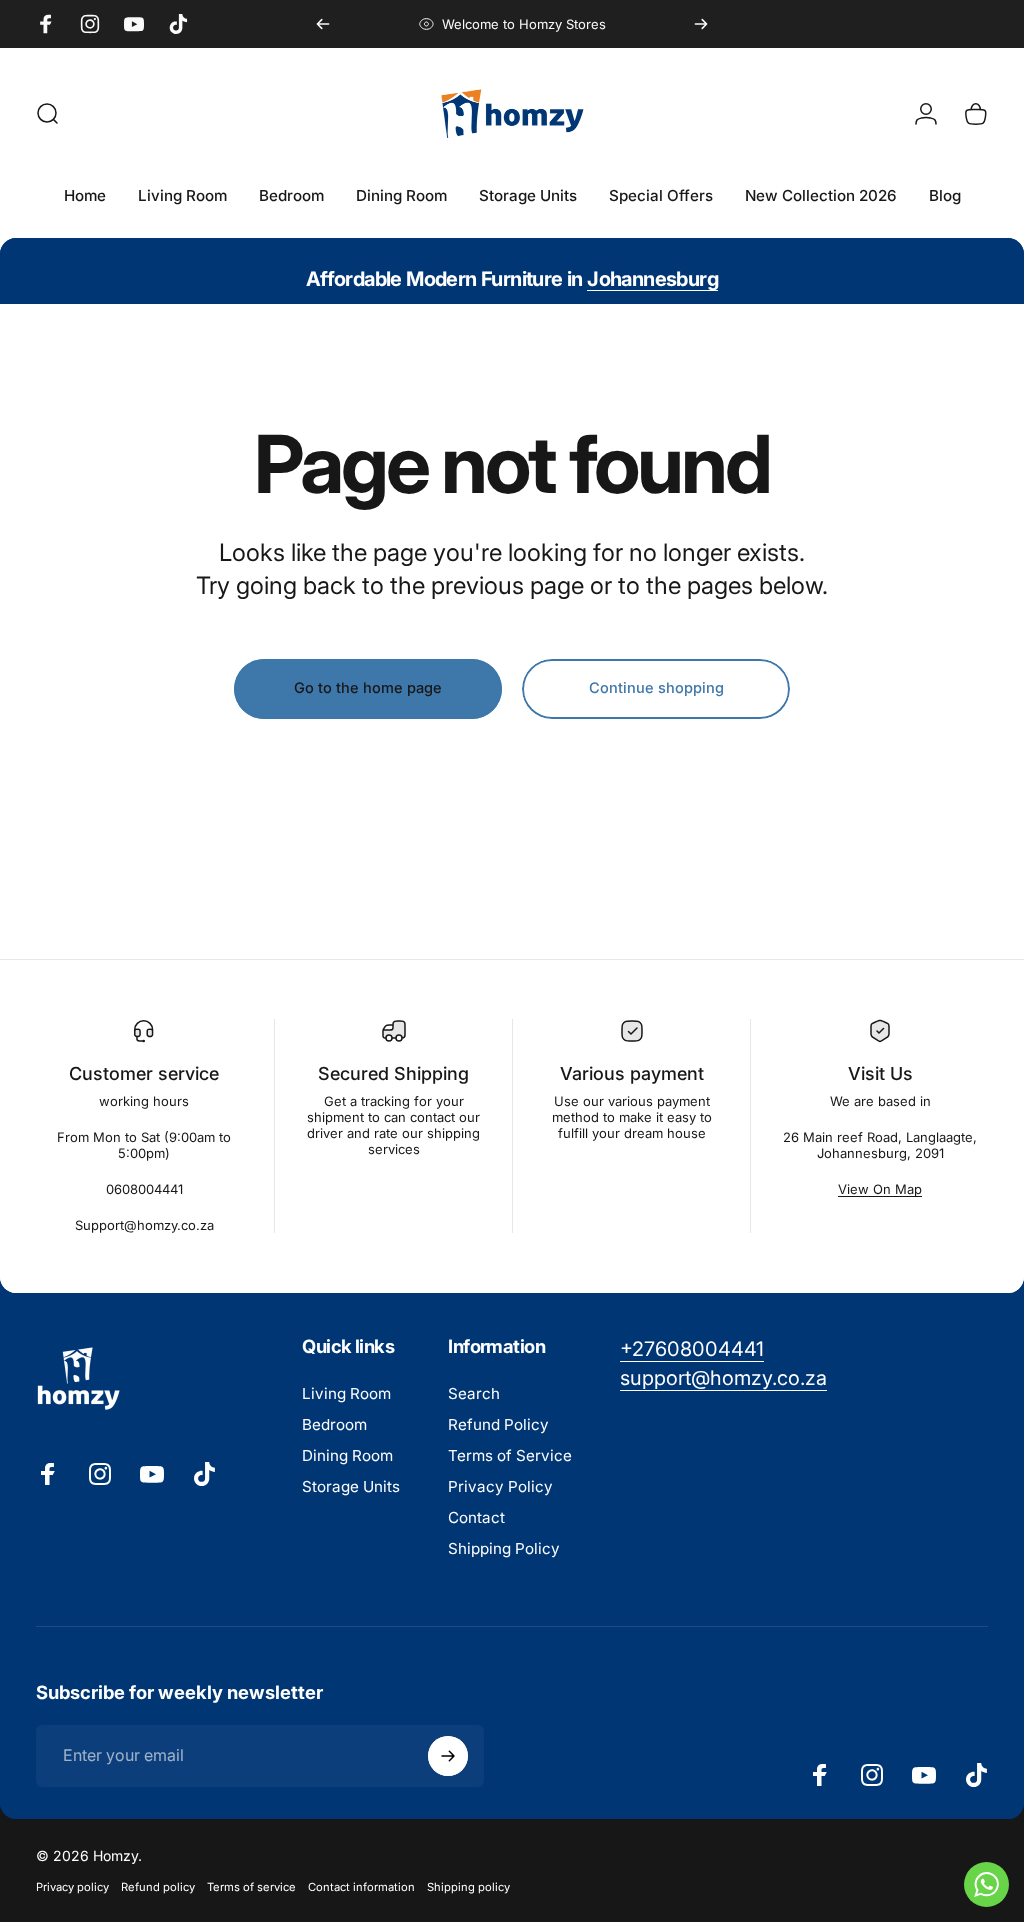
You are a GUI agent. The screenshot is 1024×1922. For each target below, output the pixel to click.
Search (474, 1393)
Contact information (361, 1887)
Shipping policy (468, 1887)
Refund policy (158, 1887)
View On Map (880, 1189)
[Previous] (323, 24)
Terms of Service (510, 1455)
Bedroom (334, 1424)
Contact (476, 1517)
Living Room (346, 1393)
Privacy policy (72, 1887)
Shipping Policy (504, 1548)
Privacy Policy (500, 1486)
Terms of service (251, 1887)
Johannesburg (652, 279)
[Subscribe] (448, 1756)
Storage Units (351, 1486)
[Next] (701, 24)
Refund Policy (498, 1424)
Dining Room (347, 1455)
